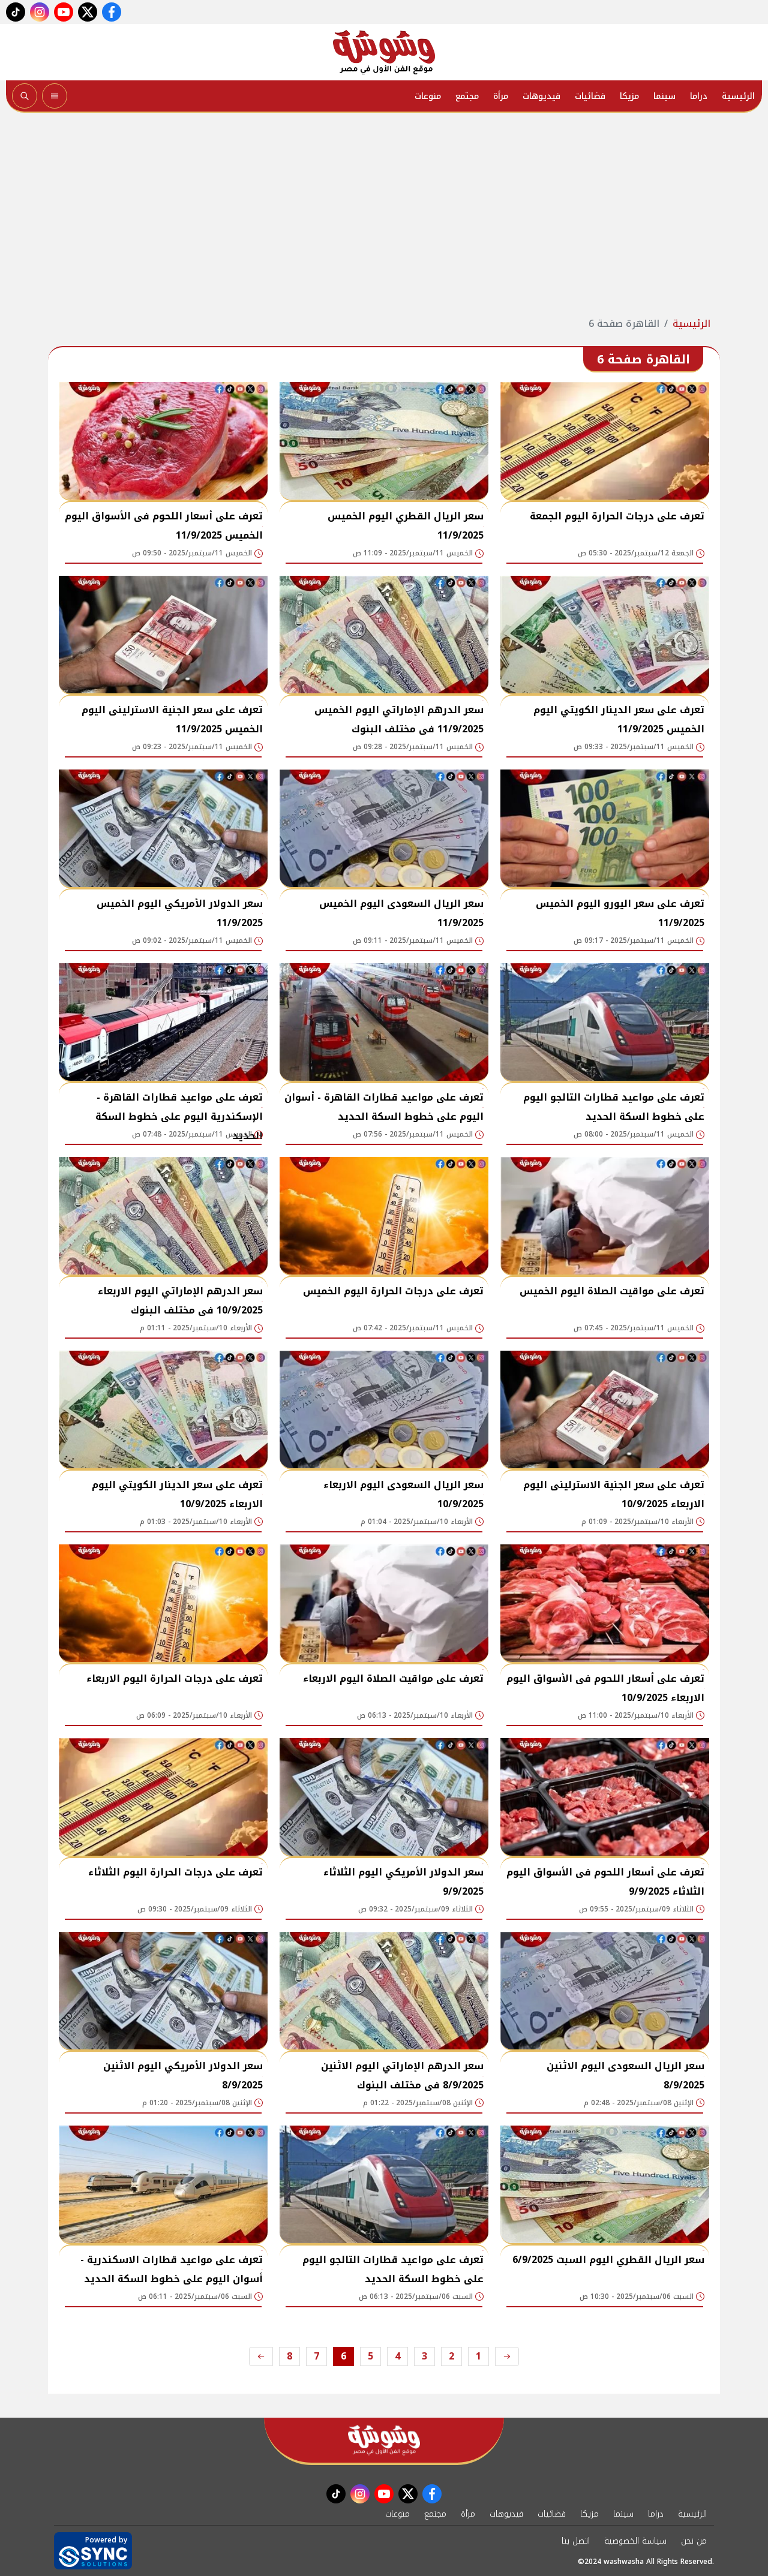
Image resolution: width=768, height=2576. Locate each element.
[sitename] (384, 2440)
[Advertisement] (384, 215)
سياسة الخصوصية (635, 2541)
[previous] (507, 2356)
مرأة (501, 96)
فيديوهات (541, 96)
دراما (699, 96)
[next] (261, 2356)
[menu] (55, 96)
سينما (664, 96)
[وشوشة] (384, 52)
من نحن (694, 2541)
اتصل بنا (576, 2541)
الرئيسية (738, 96)
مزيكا (629, 96)
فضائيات (590, 96)
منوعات (428, 96)
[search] (25, 96)
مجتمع (467, 96)
